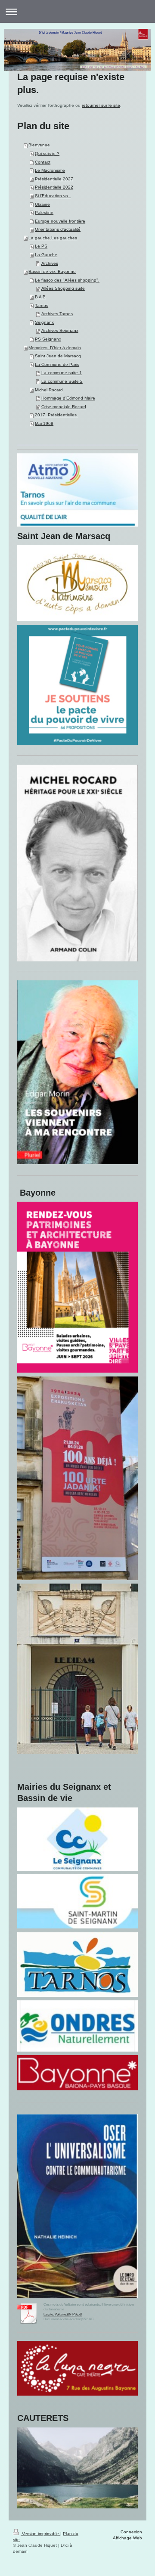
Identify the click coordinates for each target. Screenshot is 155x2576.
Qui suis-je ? (47, 153)
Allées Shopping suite (63, 288)
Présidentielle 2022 (54, 187)
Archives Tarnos (57, 314)
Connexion (131, 2532)
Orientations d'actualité (58, 229)
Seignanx (44, 322)
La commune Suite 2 (62, 381)
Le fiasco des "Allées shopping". (67, 280)
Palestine (44, 212)
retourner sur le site (101, 105)
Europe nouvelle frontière (60, 221)
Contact (43, 162)
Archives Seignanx (60, 330)
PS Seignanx (48, 339)
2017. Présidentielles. (56, 415)
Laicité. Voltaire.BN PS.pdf (63, 2314)
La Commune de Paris (57, 364)
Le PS (41, 246)
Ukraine (42, 204)
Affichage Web (127, 2538)
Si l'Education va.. (53, 196)
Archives (50, 263)
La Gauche (46, 255)
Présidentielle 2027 (54, 179)
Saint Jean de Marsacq (58, 356)
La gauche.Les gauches (53, 238)
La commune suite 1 (62, 373)
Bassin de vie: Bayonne (52, 271)
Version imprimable (40, 2534)
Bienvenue (39, 145)
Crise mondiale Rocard (64, 407)
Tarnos (42, 305)
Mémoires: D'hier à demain (55, 348)
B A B (40, 297)
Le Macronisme (50, 170)
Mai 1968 (44, 423)
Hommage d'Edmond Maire (68, 398)
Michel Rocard (49, 390)
